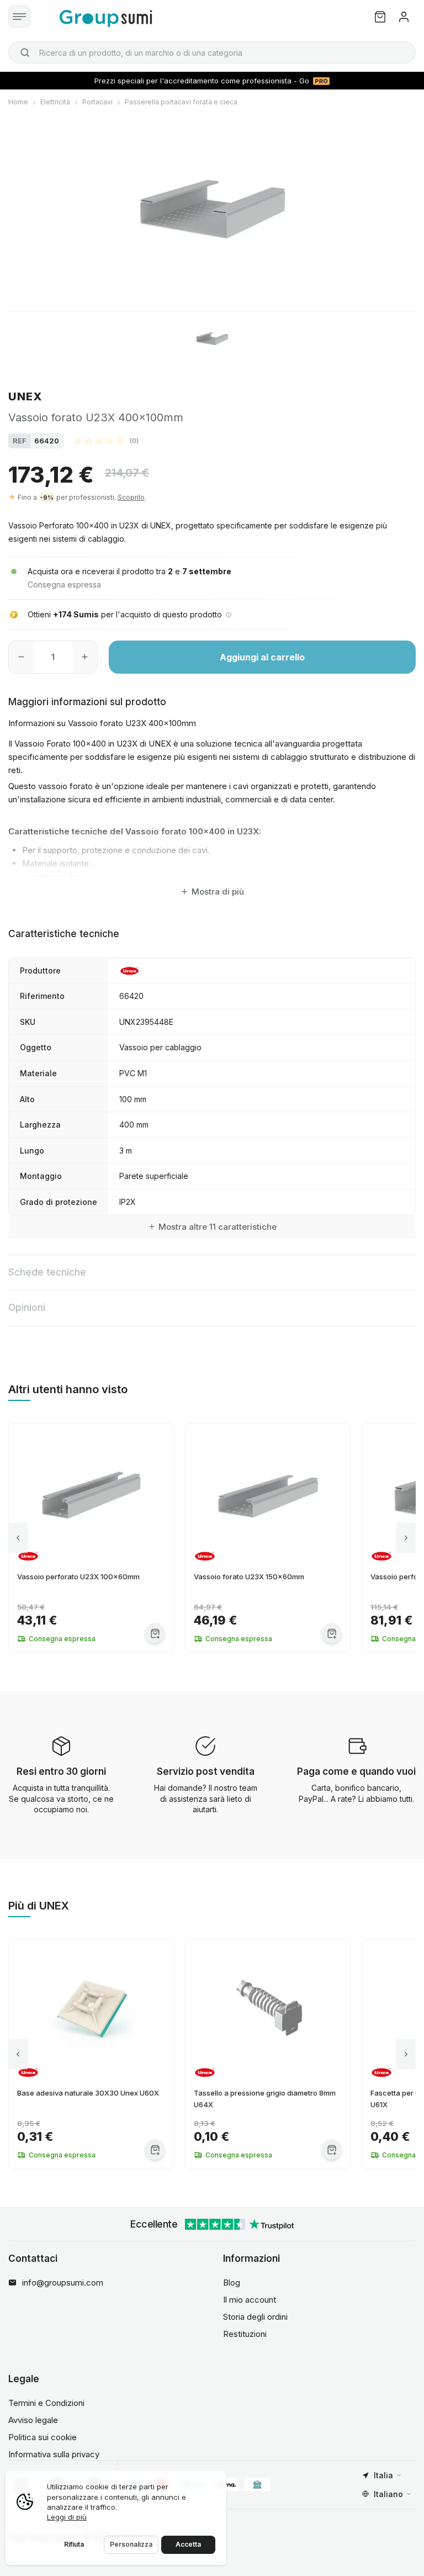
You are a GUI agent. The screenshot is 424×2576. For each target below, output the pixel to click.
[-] (21, 657)
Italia (383, 2475)
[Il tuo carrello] (380, 17)
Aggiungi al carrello (262, 657)
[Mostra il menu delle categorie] (19, 17)
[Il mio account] (404, 17)
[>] (406, 1538)
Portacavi (97, 102)
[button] (107, 441)
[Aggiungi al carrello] (155, 1633)
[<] (18, 1538)
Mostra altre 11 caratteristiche (218, 1227)
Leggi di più (67, 2517)
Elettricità (55, 102)
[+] (85, 657)
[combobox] (212, 52)
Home (18, 102)
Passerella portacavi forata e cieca (181, 102)
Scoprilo (131, 497)
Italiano (388, 2494)
